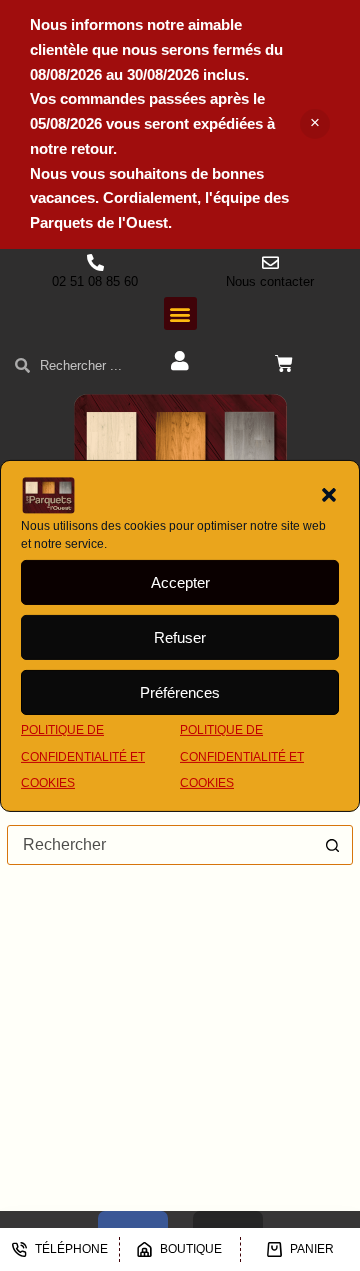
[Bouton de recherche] (333, 845)
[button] (329, 495)
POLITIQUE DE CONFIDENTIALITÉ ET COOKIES (83, 756)
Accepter (180, 582)
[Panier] (284, 364)
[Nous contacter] (270, 262)
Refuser (180, 637)
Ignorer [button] (315, 124)
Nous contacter (270, 281)
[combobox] (161, 845)
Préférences (180, 692)
